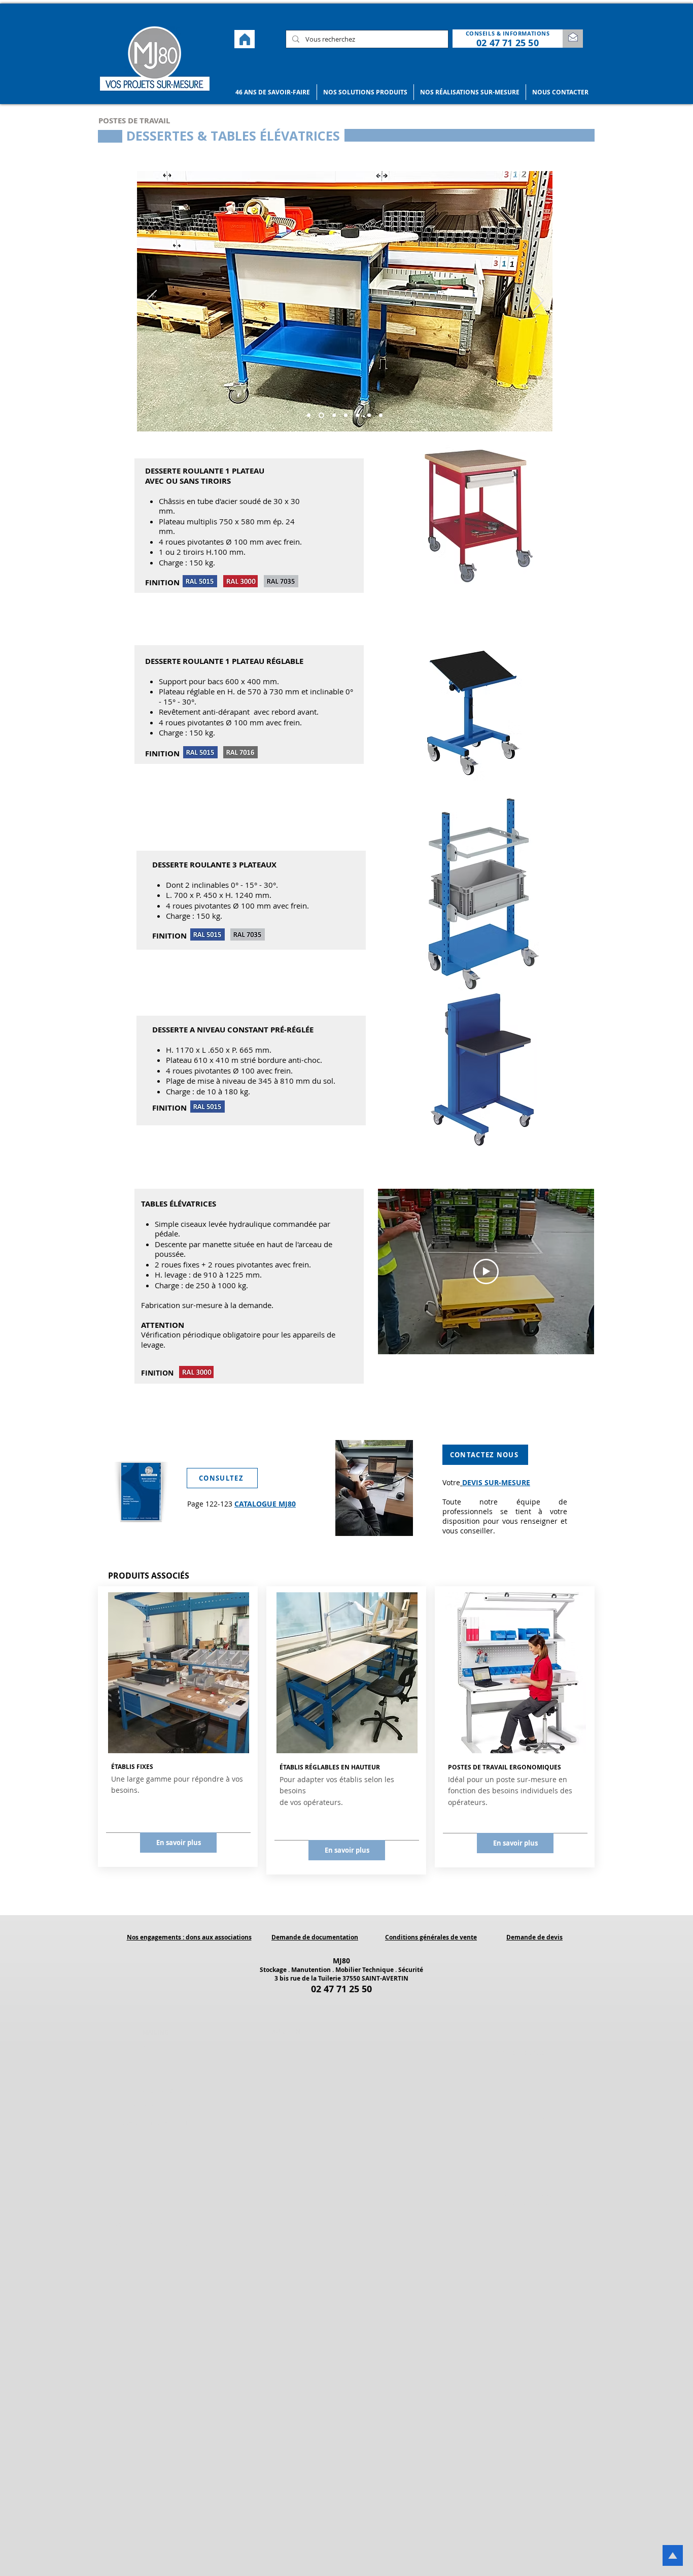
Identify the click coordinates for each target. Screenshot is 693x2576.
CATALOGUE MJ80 (265, 1504)
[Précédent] (151, 302)
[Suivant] (538, 302)
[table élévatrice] (309, 415)
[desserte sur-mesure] (320, 415)
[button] (273, 92)
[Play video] (486, 1272)
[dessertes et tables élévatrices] (333, 415)
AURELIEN (286, 2031)
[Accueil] (245, 39)
